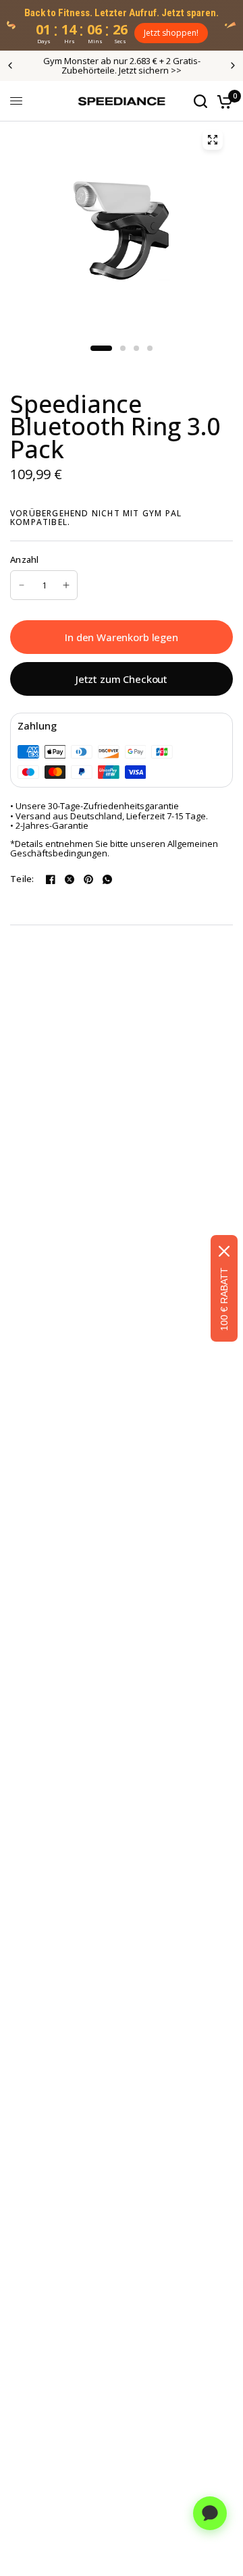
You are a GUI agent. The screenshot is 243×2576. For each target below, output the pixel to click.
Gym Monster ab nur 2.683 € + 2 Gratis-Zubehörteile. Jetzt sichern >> (122, 65)
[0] (222, 101)
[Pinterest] (88, 879)
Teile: (22, 879)
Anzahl (25, 560)
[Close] (224, 1251)
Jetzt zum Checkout (122, 679)
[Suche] (200, 101)
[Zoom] (213, 140)
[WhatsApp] (107, 879)
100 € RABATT (224, 1299)
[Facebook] (51, 879)
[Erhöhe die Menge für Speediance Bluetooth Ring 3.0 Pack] (66, 585)
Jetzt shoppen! (171, 33)
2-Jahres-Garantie (52, 825)
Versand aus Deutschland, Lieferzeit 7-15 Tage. (112, 816)
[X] (70, 879)
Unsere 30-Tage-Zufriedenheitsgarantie (97, 806)
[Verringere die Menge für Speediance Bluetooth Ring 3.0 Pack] (22, 585)
